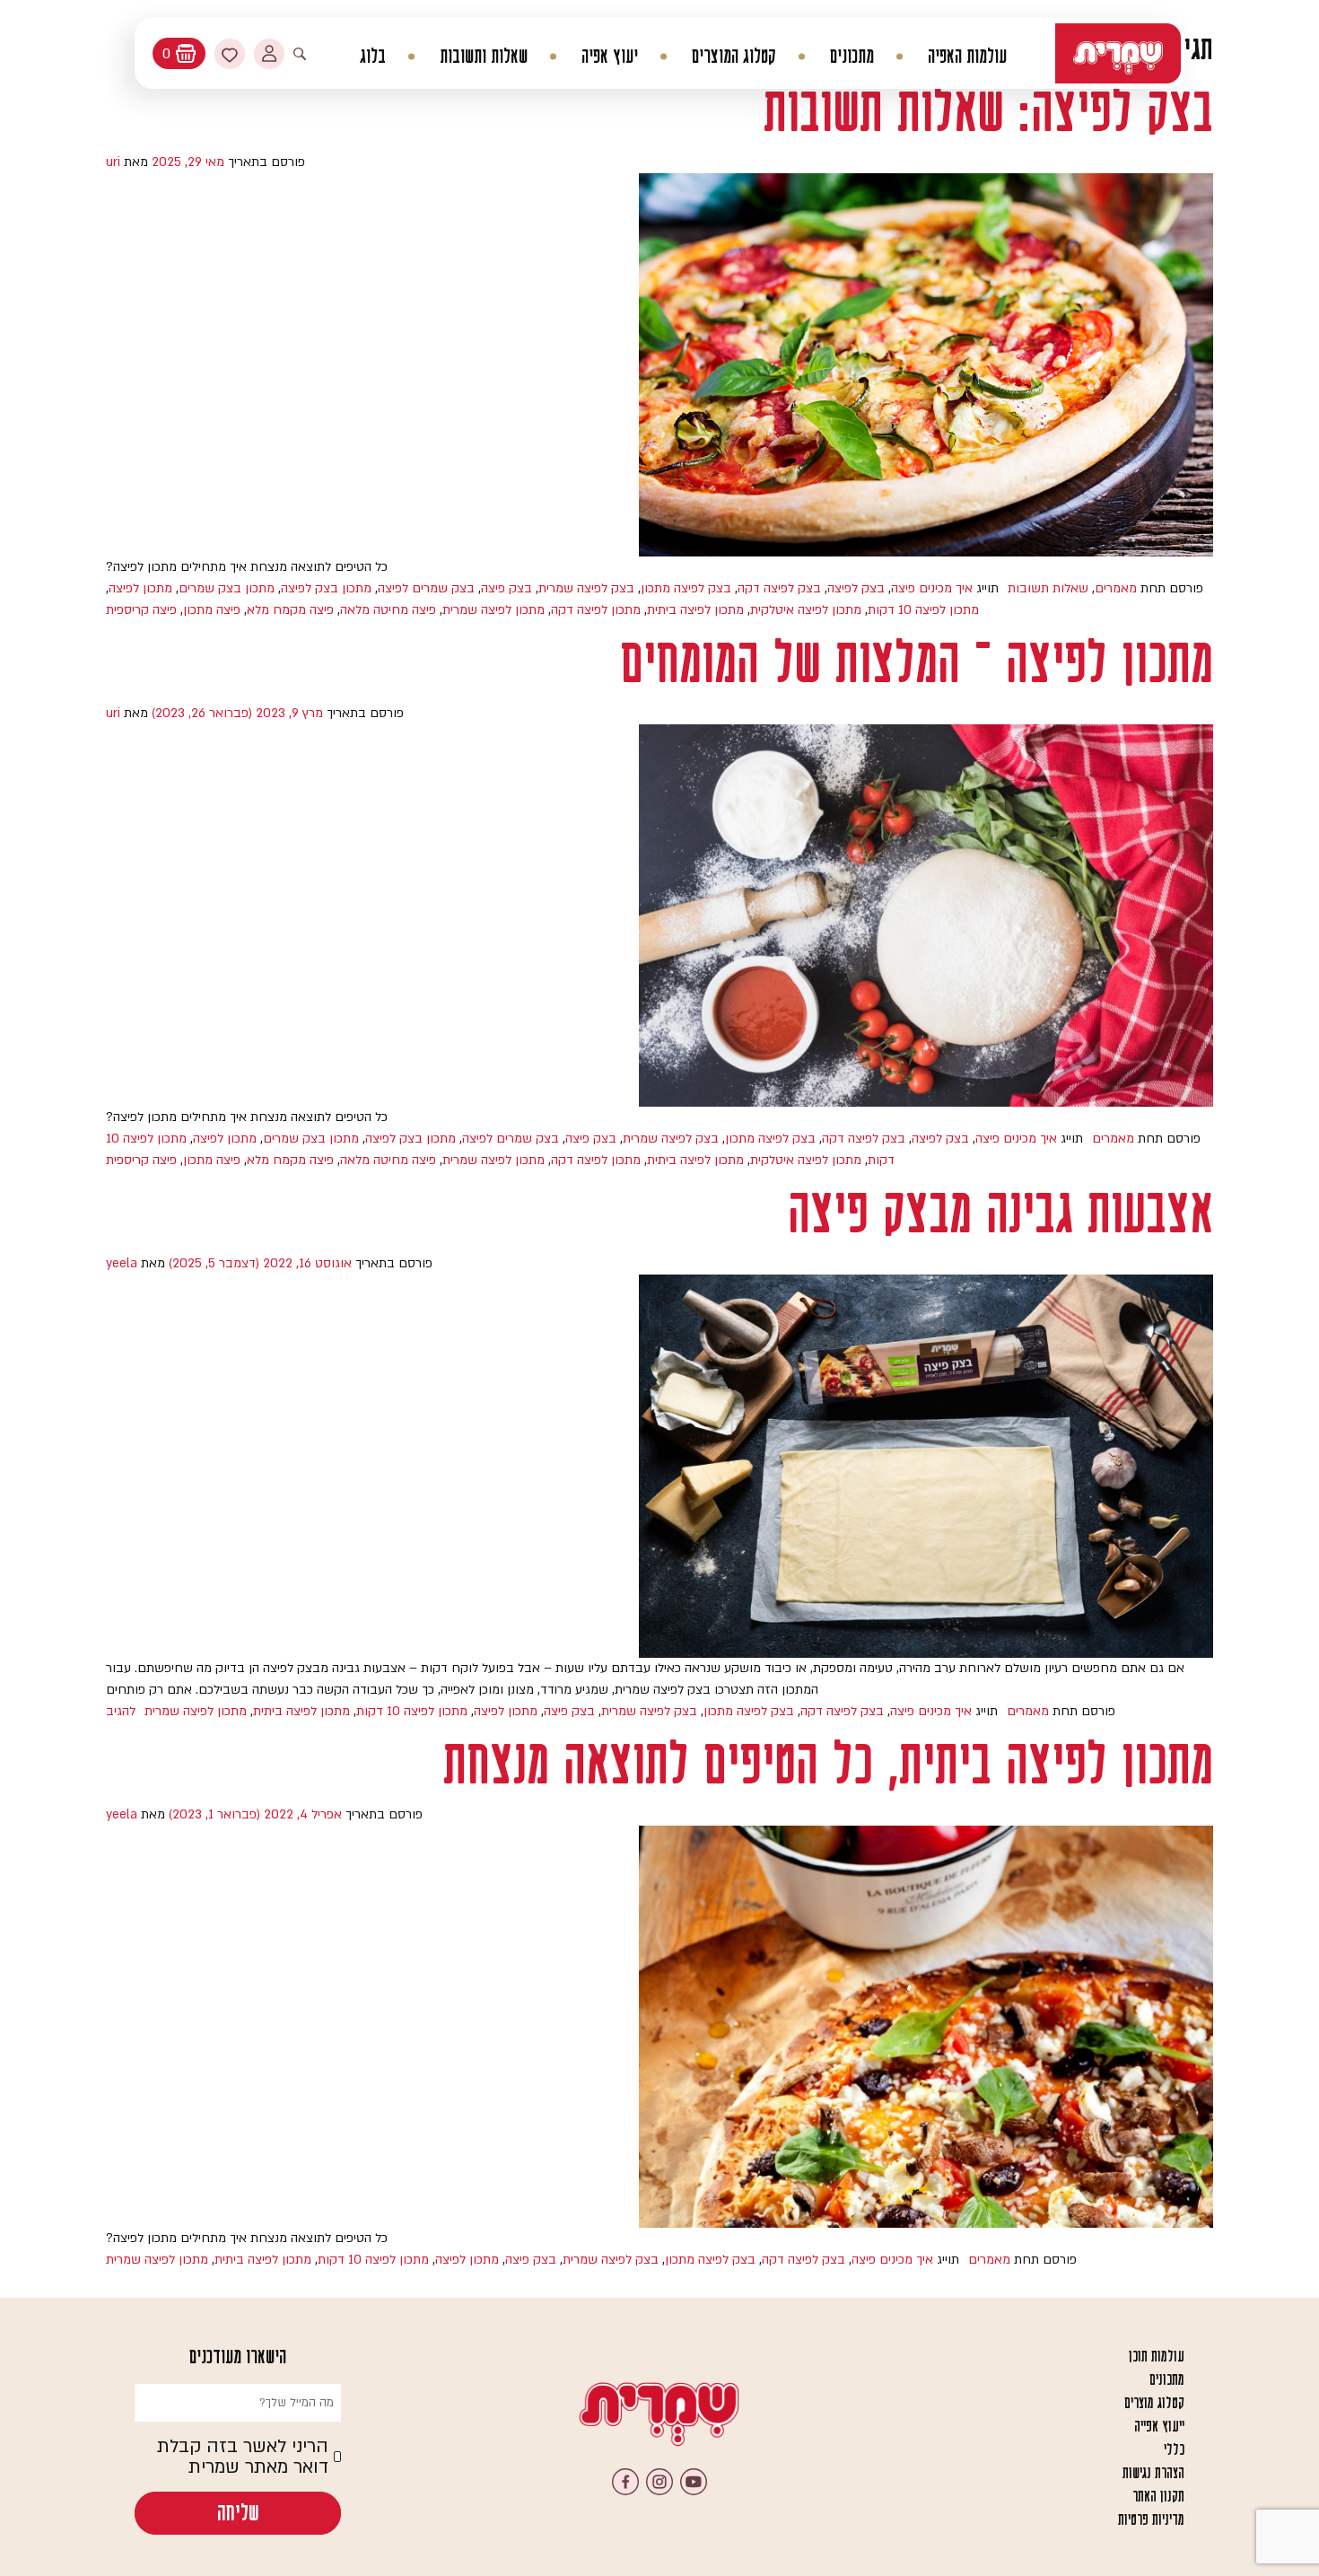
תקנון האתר (1158, 2496)
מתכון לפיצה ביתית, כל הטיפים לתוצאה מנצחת (828, 1763)
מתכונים (852, 56)
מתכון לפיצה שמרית (494, 610)
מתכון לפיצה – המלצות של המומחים (917, 662)
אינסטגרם (659, 2482)
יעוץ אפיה (610, 56)
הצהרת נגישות (1153, 2473)
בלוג (373, 56)
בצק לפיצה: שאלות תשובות (988, 111)
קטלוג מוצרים (1154, 2403)
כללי (1174, 2449)
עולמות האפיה (967, 56)
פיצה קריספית (141, 610)
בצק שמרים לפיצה (426, 588)
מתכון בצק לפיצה (326, 588)
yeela (122, 1263)
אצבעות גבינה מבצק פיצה (1000, 1212)
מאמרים (1116, 588)
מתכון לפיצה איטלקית (806, 610)
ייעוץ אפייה (1159, 2426)
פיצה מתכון (212, 610)
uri (113, 162)
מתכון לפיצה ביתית (695, 610)
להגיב (121, 1711)
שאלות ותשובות (484, 56)
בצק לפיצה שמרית (586, 588)
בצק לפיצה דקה (779, 588)
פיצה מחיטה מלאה (388, 610)
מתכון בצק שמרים (227, 588)
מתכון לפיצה (140, 588)
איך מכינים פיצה (932, 588)
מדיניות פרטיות (1151, 2519)
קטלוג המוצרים (734, 56)
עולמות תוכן (1157, 2356)
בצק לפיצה (856, 588)
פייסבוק (625, 2482)
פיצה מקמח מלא (290, 610)
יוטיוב (694, 2482)
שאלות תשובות (1048, 588)
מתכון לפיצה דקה (596, 610)
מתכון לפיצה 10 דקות (923, 610)
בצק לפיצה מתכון (686, 588)
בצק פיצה (507, 588)
